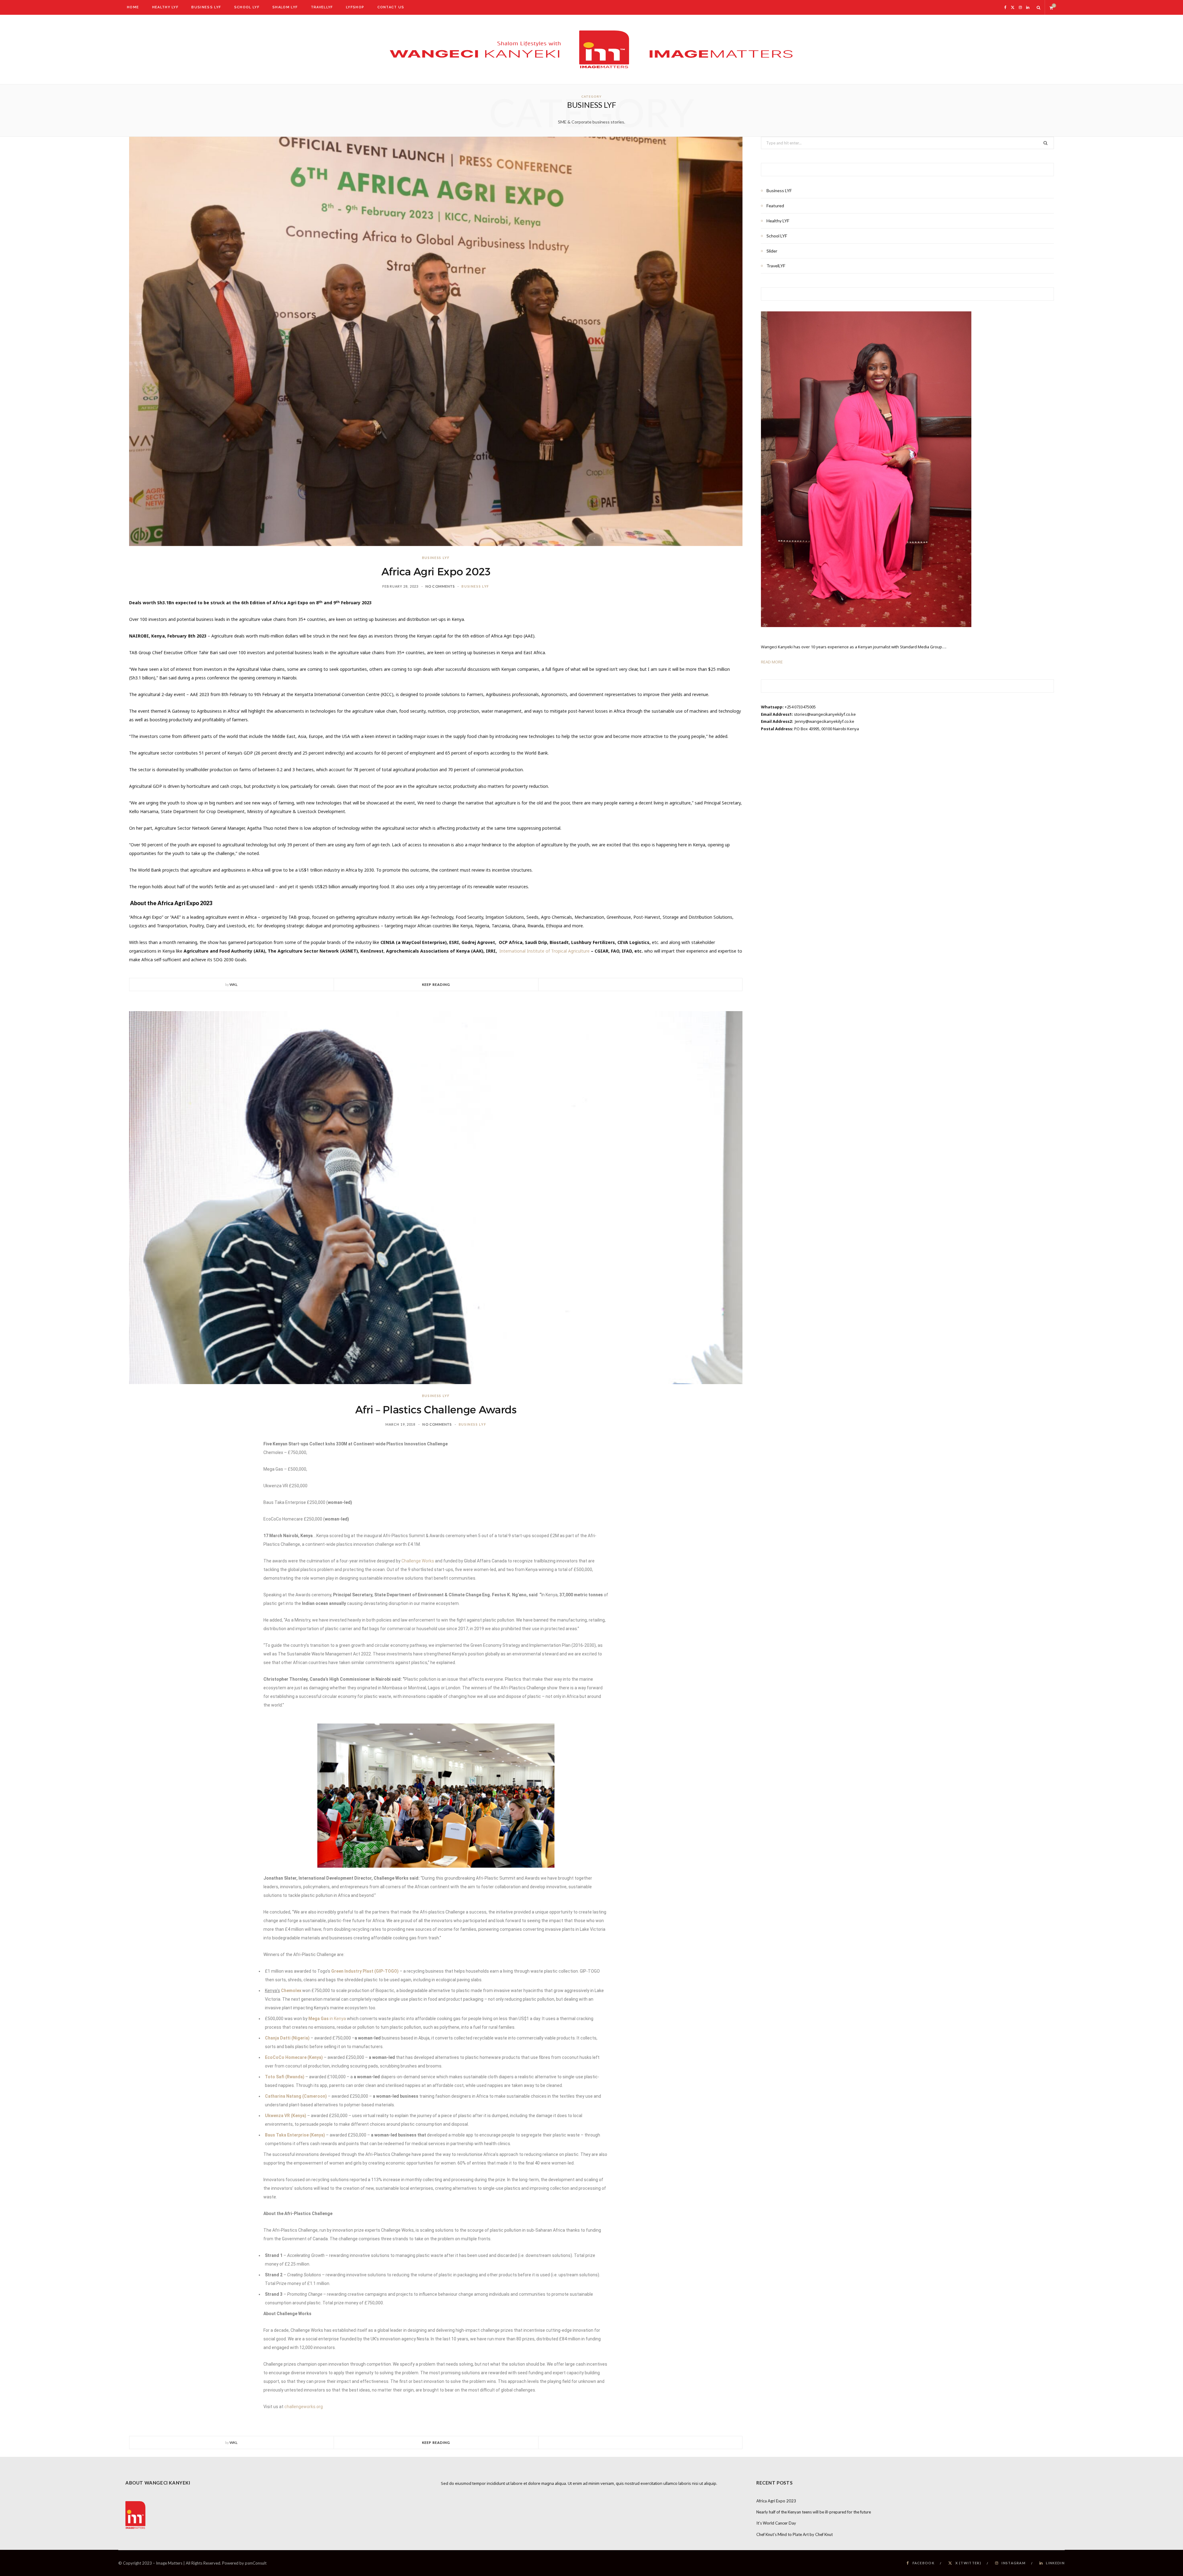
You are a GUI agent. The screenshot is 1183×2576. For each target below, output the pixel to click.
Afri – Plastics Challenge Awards (436, 1410)
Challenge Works (418, 1561)
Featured (775, 206)
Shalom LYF (285, 7)
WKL (234, 984)
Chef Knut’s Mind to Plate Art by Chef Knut (795, 2534)
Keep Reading (436, 984)
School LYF (247, 7)
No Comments (440, 586)
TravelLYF (322, 7)
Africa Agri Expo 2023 (436, 572)
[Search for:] (907, 143)
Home (133, 7)
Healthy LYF (165, 7)
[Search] (1039, 7)
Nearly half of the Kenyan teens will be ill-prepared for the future (814, 2512)
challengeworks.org (304, 2407)
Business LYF (206, 7)
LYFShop (355, 7)
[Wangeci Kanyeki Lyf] (592, 49)
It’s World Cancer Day (776, 2523)
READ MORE (772, 662)
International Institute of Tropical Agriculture (545, 951)
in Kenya (338, 2019)
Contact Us (391, 7)
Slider (772, 251)
